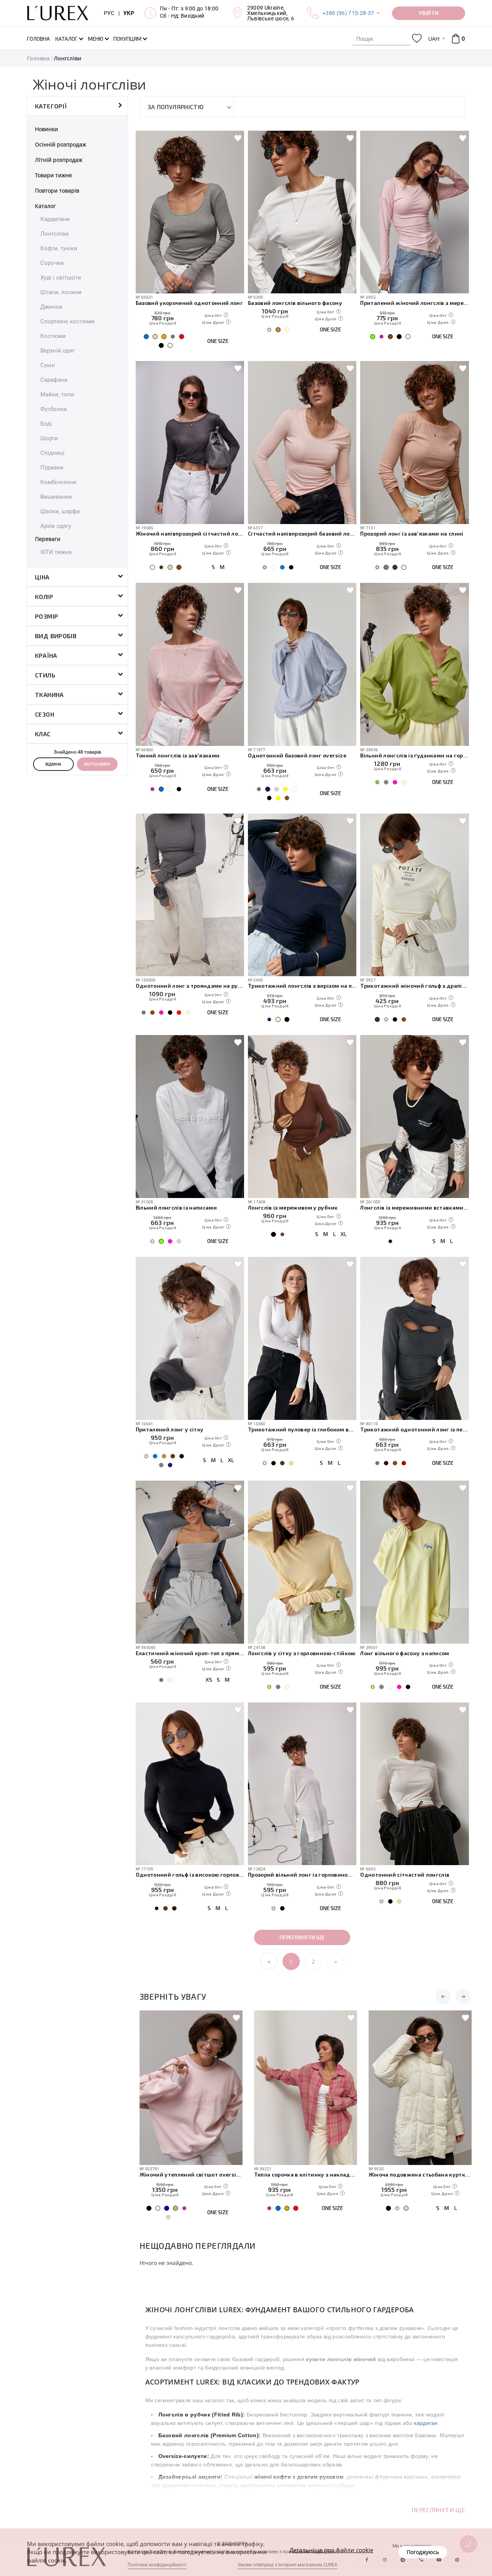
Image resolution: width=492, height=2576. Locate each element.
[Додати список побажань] (238, 138)
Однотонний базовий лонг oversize (297, 755)
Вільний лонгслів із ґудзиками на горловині (414, 755)
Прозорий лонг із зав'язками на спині (412, 533)
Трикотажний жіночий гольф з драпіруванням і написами (414, 986)
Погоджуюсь (423, 2552)
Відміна (53, 764)
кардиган (426, 2423)
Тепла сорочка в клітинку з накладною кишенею (191, 2174)
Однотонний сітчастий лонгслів (405, 1875)
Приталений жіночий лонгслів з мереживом (414, 303)
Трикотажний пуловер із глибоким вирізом (302, 1429)
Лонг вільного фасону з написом (405, 1653)
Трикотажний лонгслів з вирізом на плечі (302, 986)
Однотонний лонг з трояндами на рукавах (190, 986)
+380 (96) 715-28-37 (348, 13)
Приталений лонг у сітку (170, 1429)
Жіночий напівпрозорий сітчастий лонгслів (190, 533)
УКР (129, 13)
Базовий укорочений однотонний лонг (189, 303)
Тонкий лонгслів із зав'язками (178, 755)
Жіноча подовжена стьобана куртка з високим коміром (306, 2174)
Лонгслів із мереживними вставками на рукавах (414, 1207)
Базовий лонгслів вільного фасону (295, 303)
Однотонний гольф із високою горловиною (190, 1875)
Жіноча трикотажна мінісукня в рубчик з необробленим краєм (420, 2174)
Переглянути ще (302, 1937)
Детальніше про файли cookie (331, 2550)
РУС (109, 13)
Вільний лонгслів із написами (176, 1207)
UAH (434, 39)
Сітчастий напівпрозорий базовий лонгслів (302, 533)
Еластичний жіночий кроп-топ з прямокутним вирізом (190, 1653)
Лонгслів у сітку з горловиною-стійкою (302, 1653)
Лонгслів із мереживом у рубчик (293, 1207)
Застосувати (97, 764)
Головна (38, 58)
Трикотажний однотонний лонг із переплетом (414, 1429)
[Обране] (417, 39)
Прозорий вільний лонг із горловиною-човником (302, 1875)
